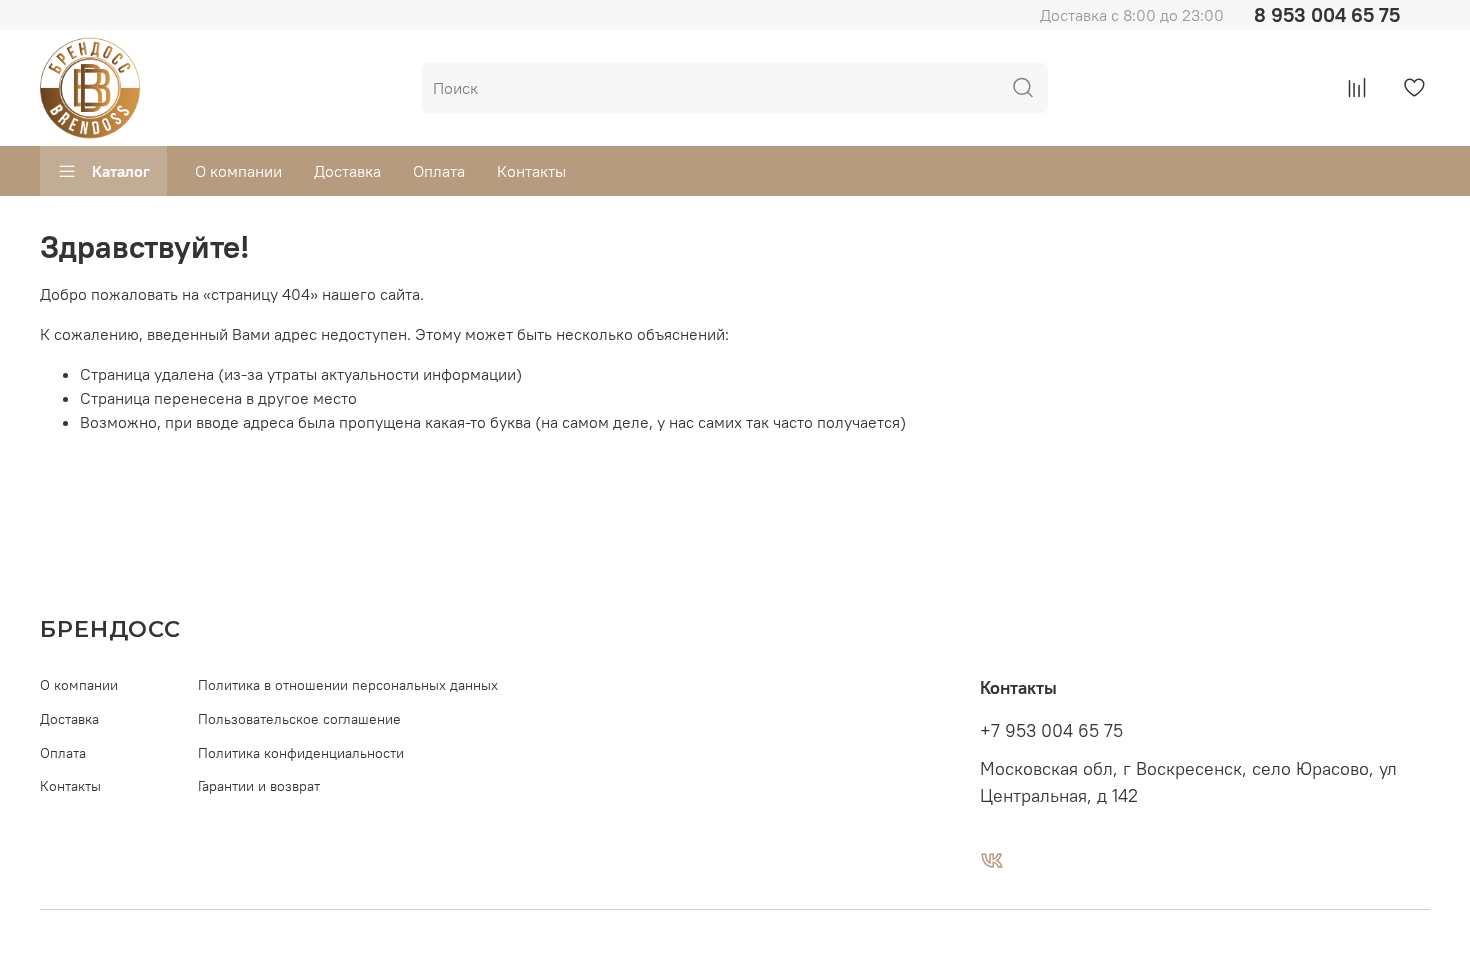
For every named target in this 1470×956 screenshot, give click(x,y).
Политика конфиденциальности (301, 753)
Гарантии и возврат (259, 786)
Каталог (121, 171)
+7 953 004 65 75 (1051, 731)
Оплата (439, 171)
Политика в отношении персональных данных (348, 685)
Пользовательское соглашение (299, 719)
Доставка (347, 171)
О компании (238, 171)
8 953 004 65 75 (1327, 14)
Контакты (531, 171)
